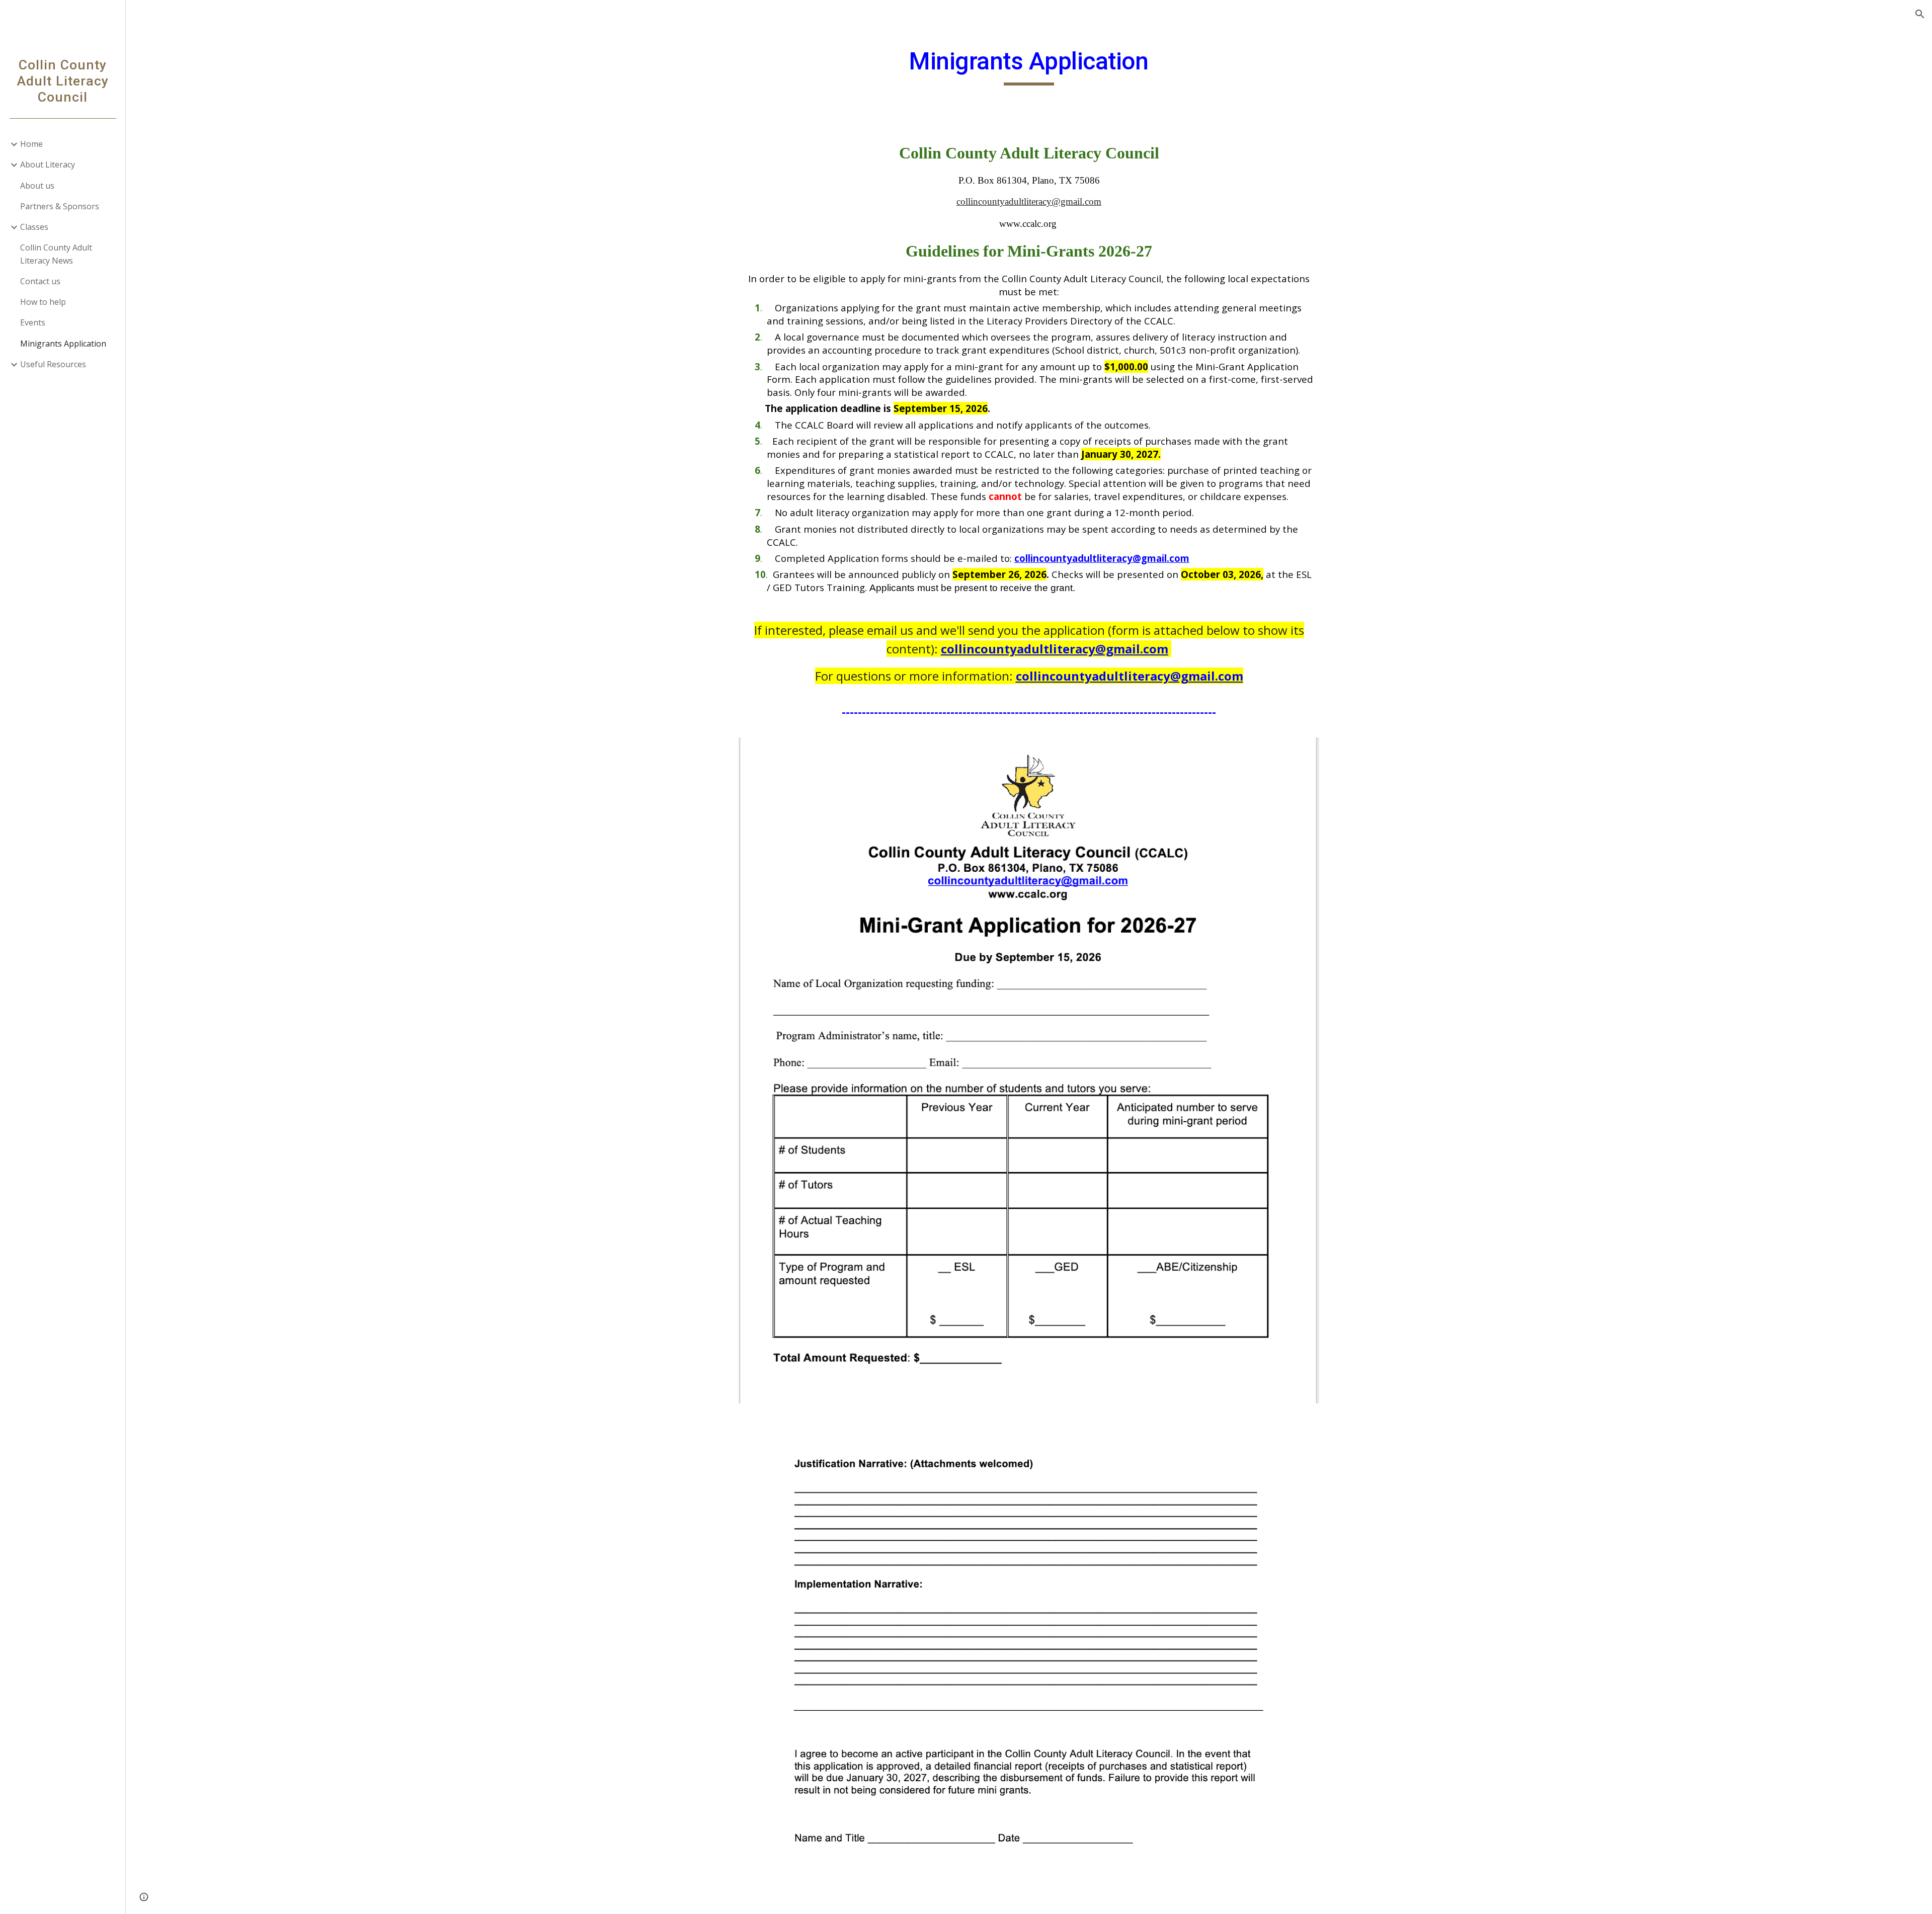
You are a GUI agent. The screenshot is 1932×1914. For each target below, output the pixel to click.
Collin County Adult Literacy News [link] (56, 254)
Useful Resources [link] (53, 364)
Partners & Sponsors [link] (60, 206)
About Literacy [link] (48, 164)
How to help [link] (43, 302)
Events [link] (33, 322)
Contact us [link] (40, 281)
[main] (1029, 66)
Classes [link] (34, 227)
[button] (1920, 14)
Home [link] (31, 144)
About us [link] (37, 186)
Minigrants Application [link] (63, 344)
